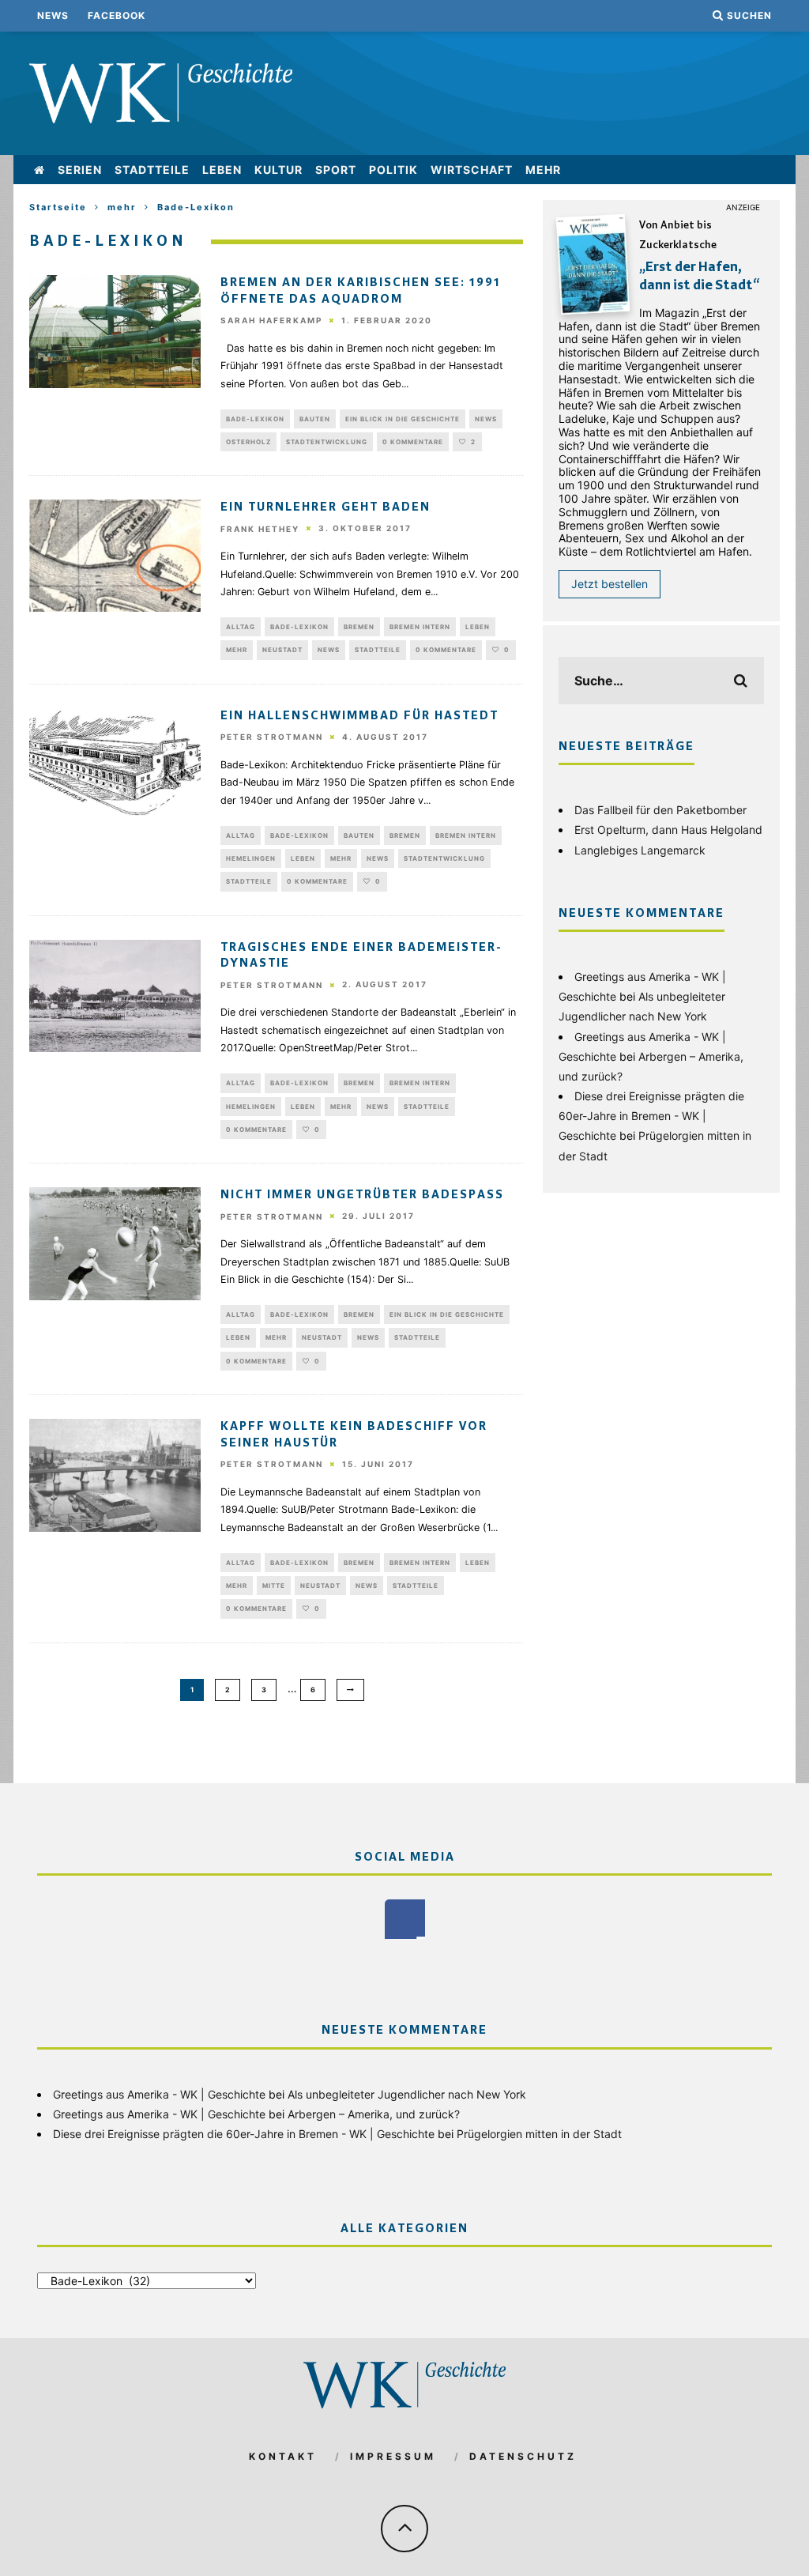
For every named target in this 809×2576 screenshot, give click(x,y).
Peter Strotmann (272, 737)
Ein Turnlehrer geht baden (325, 507)
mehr (543, 170)
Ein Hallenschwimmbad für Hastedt (359, 716)
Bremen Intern (420, 627)
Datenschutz (523, 2456)
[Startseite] (40, 170)
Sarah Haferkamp (271, 321)
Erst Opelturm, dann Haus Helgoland (668, 830)
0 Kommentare (413, 442)
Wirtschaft (472, 170)
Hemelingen (251, 858)
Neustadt (282, 650)
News (53, 15)
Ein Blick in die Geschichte (403, 419)
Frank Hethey (260, 529)
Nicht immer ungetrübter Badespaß (362, 1195)
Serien (80, 170)
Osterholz (248, 442)
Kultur (278, 170)
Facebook (117, 15)
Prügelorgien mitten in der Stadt (539, 2134)
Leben (222, 170)
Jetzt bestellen (610, 584)
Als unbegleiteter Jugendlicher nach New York (407, 2094)
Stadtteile (152, 170)
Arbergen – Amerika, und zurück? (374, 2114)
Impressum (393, 2456)
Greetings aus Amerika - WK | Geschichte (159, 2094)
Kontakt (283, 2456)
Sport (336, 170)
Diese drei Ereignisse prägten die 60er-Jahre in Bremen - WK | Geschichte (651, 1116)
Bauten (315, 419)
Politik (393, 170)
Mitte (274, 1586)
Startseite (58, 207)
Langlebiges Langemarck (640, 850)
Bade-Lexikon (255, 419)
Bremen (359, 627)
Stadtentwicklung (327, 442)
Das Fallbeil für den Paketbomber (660, 810)
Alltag (241, 627)
